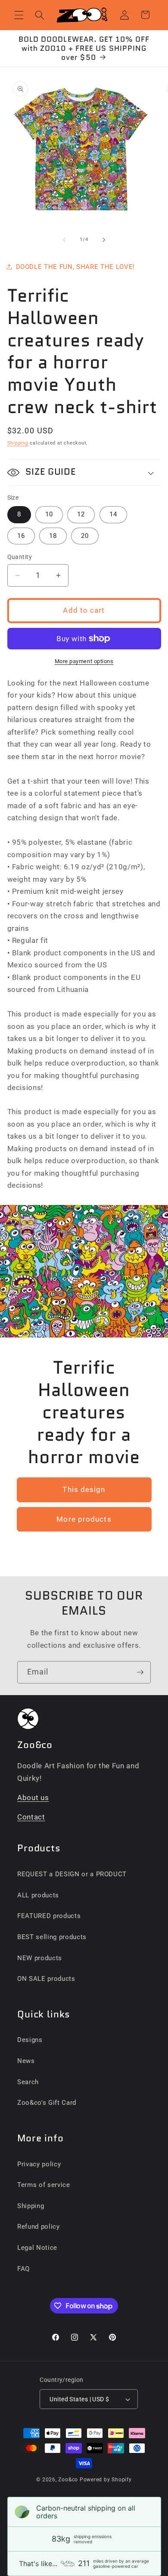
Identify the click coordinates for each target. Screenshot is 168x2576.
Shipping (18, 443)
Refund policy (39, 2227)
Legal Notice (37, 2248)
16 (21, 536)
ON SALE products (46, 1979)
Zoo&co (68, 2480)
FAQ (23, 2269)
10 (49, 514)
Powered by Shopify (106, 2480)
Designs (30, 2040)
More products (84, 1519)
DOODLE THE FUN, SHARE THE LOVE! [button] (75, 267)
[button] (19, 15)
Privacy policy (39, 2164)
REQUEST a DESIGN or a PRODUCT (72, 1874)
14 (113, 514)
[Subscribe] (140, 1672)
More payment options (84, 661)
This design (84, 1490)
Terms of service (44, 2185)
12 (81, 514)
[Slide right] (104, 240)
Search (28, 2082)
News (26, 2061)
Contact (31, 1817)
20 (85, 536)
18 (53, 536)
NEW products (40, 1958)
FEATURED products (49, 1916)
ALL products (38, 1895)
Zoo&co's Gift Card (47, 2103)
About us (33, 1798)
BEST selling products (52, 1937)
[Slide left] (64, 240)
